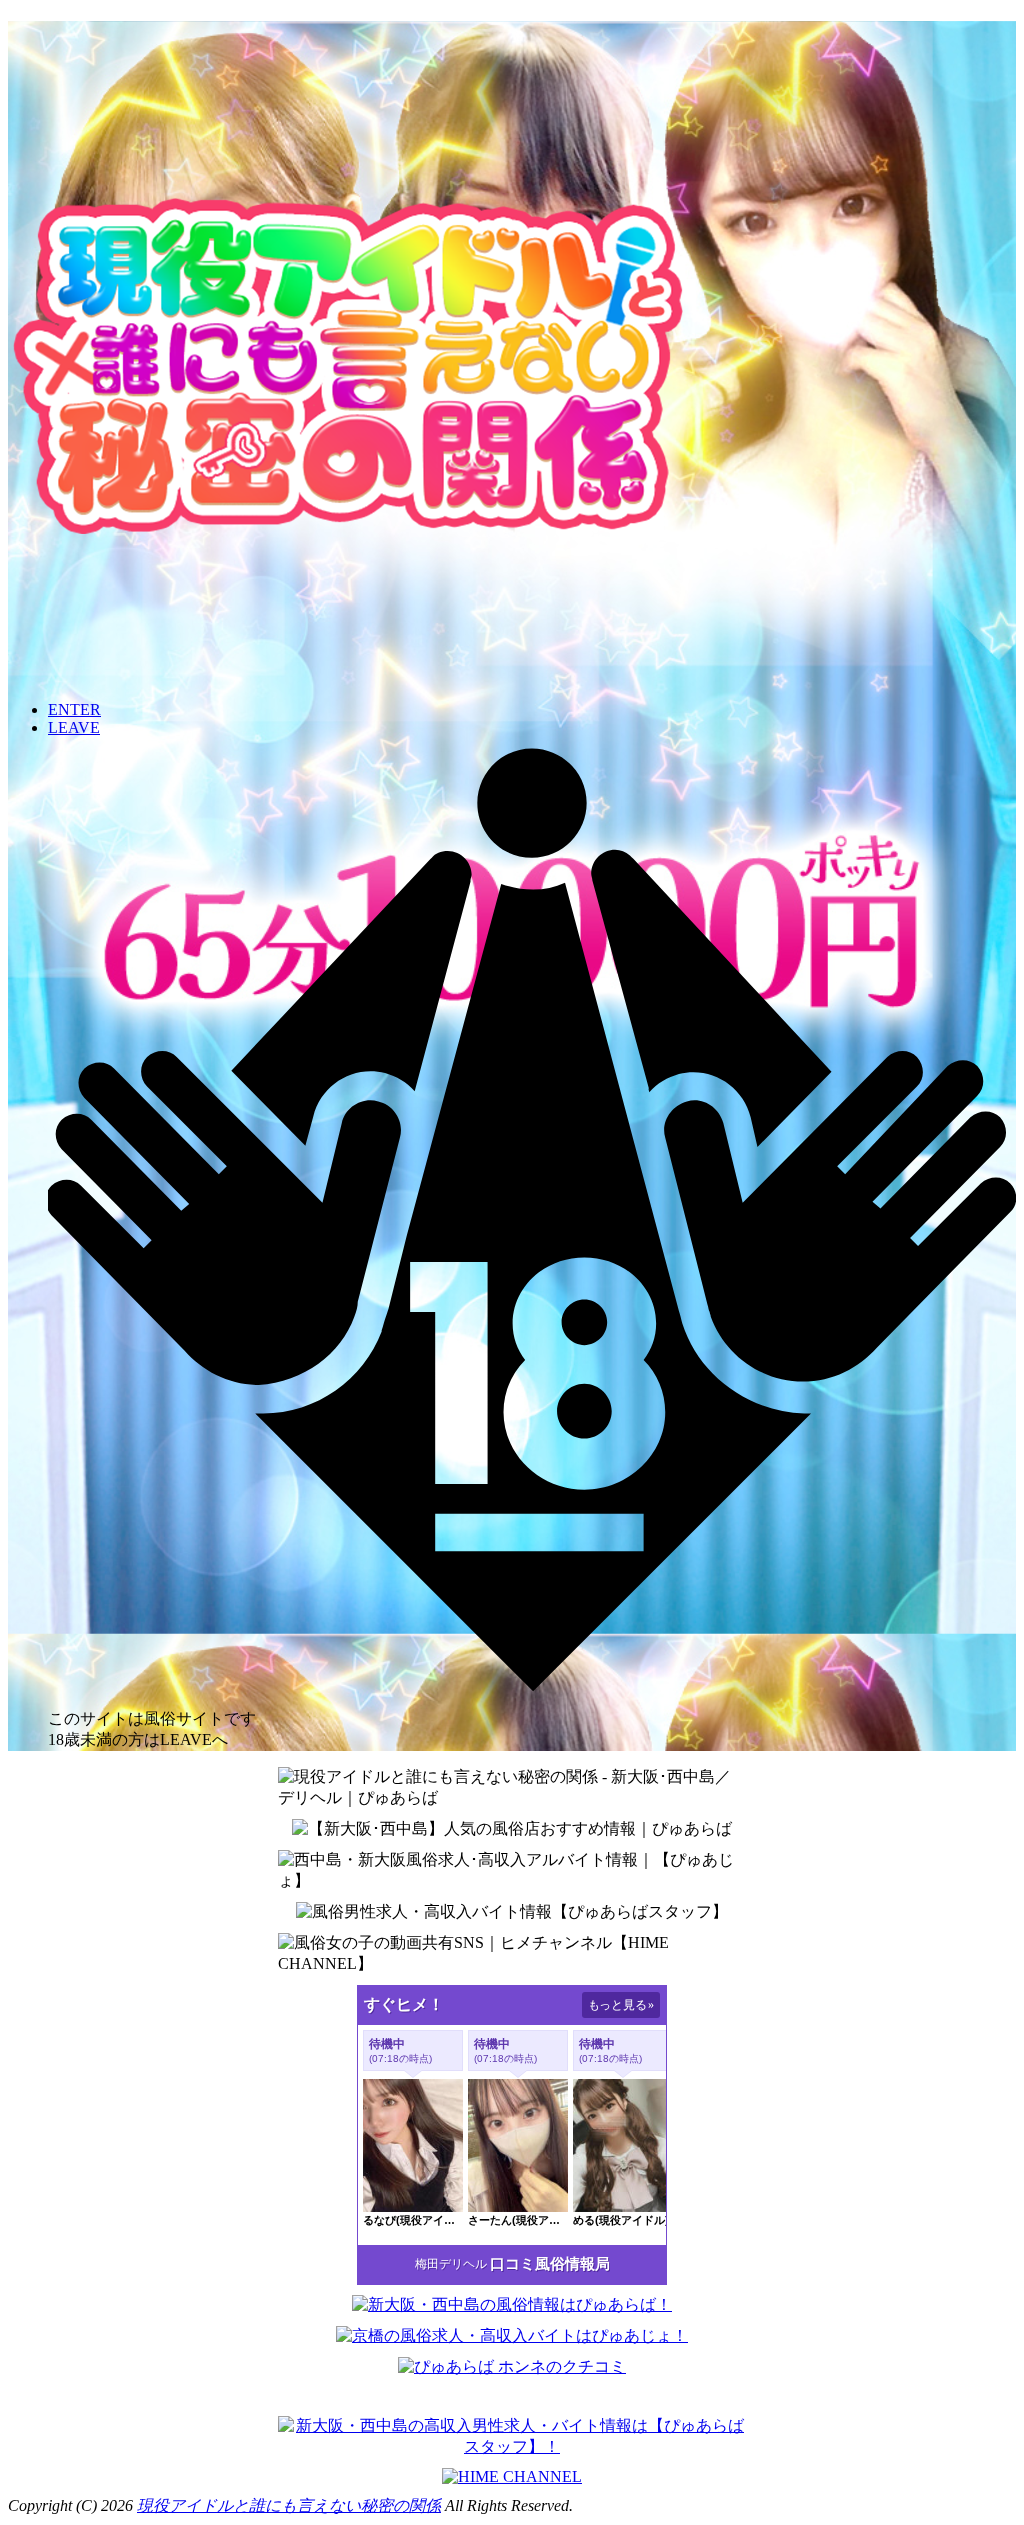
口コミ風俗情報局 (550, 2264)
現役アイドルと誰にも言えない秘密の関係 (289, 2505)
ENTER (74, 709)
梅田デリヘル (451, 2264)
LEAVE (74, 727)
